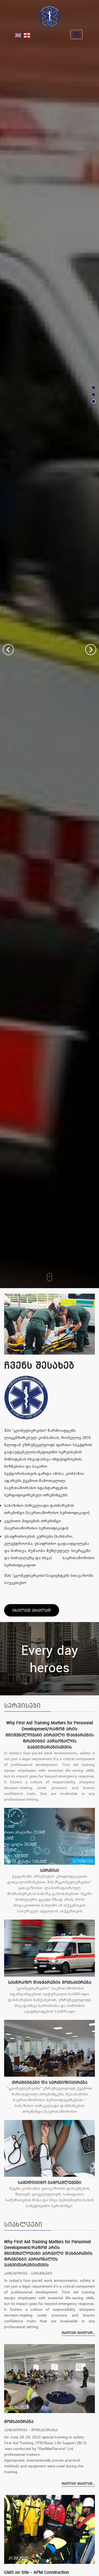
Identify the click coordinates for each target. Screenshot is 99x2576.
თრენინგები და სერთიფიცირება (50, 2082)
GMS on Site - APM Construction (37, 2572)
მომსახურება (19, 2421)
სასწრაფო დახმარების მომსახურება (50, 1982)
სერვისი (50, 1870)
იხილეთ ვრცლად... (78, 2333)
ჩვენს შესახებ (39, 1365)
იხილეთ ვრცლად (32, 1610)
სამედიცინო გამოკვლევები (50, 2182)
